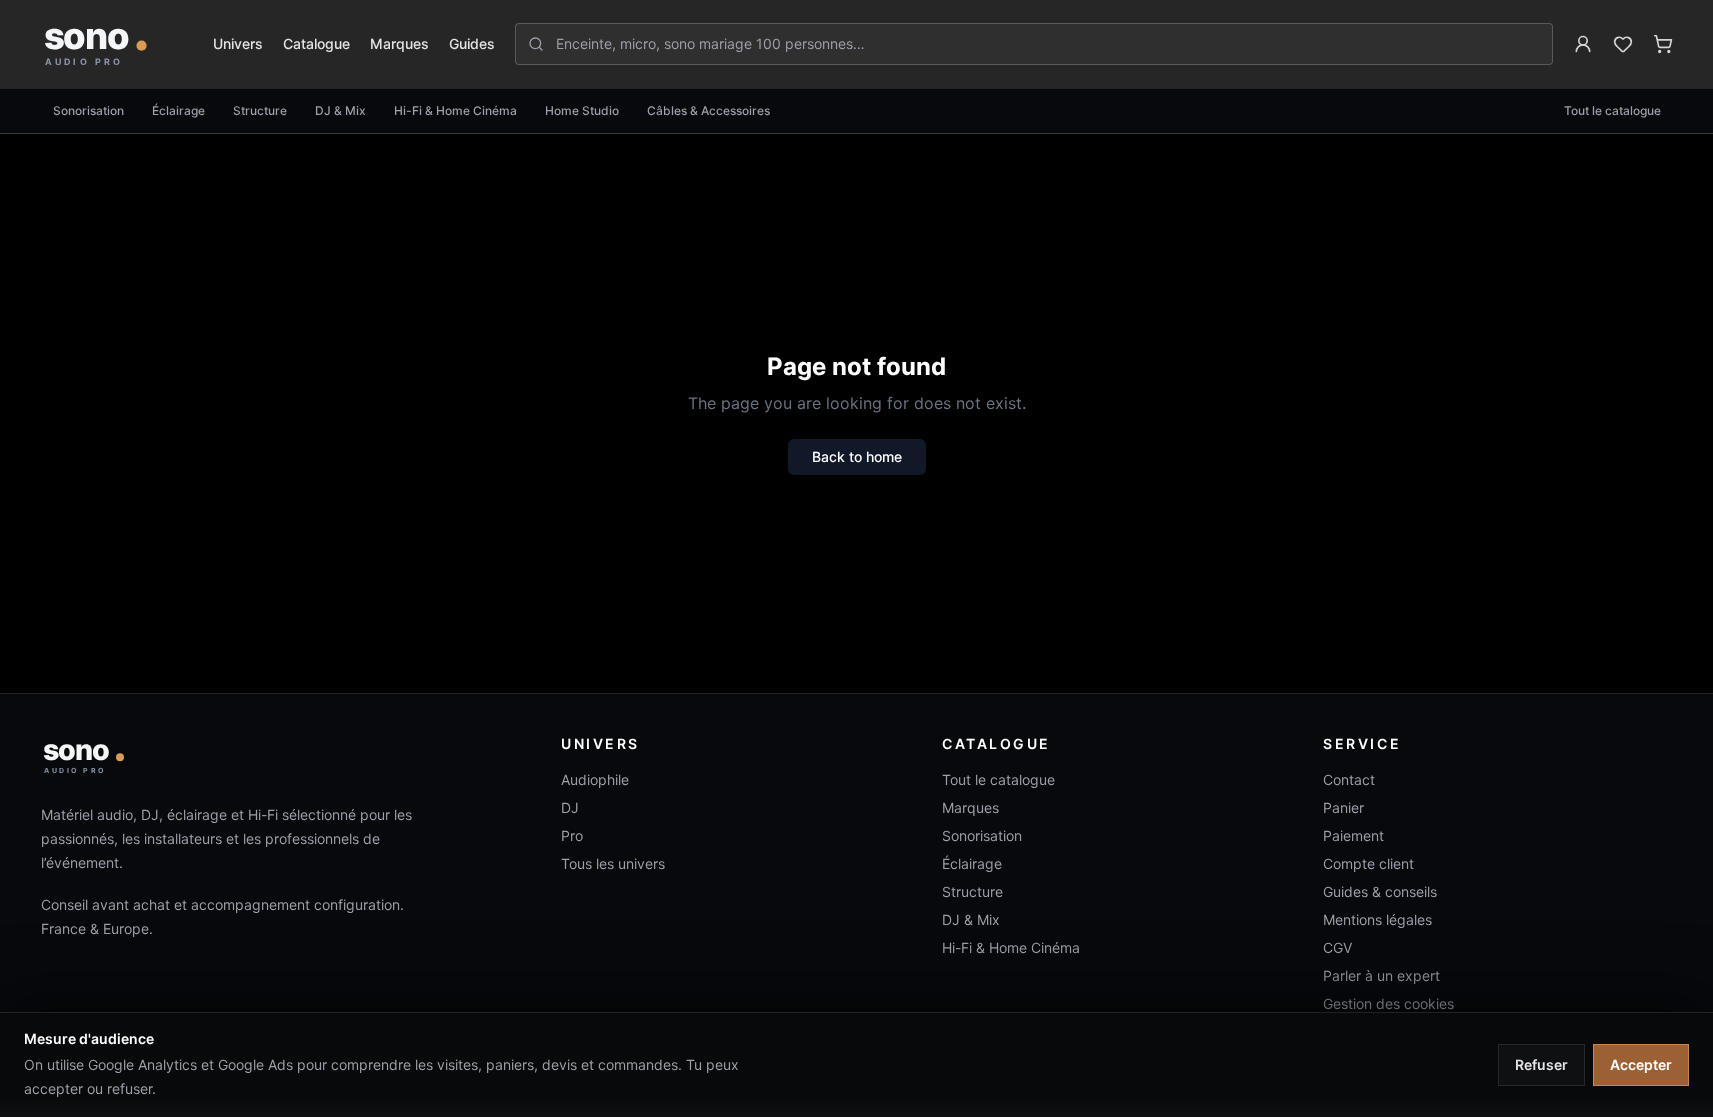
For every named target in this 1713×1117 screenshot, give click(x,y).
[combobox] (1045, 44)
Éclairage (178, 110)
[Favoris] (1623, 44)
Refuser (1541, 1064)
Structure (260, 110)
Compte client (1368, 863)
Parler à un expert (1381, 975)
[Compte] (1583, 44)
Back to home (857, 456)
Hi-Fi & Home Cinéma (455, 110)
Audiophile (595, 779)
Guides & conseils (1380, 891)
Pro (572, 835)
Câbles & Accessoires (708, 110)
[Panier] (1663, 44)
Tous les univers (613, 863)
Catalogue (316, 43)
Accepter (1641, 1064)
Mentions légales (1377, 919)
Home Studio (582, 110)
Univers (238, 43)
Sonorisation (88, 110)
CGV (1337, 947)
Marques (399, 43)
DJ (570, 807)
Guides (472, 43)
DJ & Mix (340, 110)
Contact (1349, 779)
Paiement (1353, 835)
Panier (1343, 807)
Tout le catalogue (1612, 110)
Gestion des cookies (1388, 1003)
